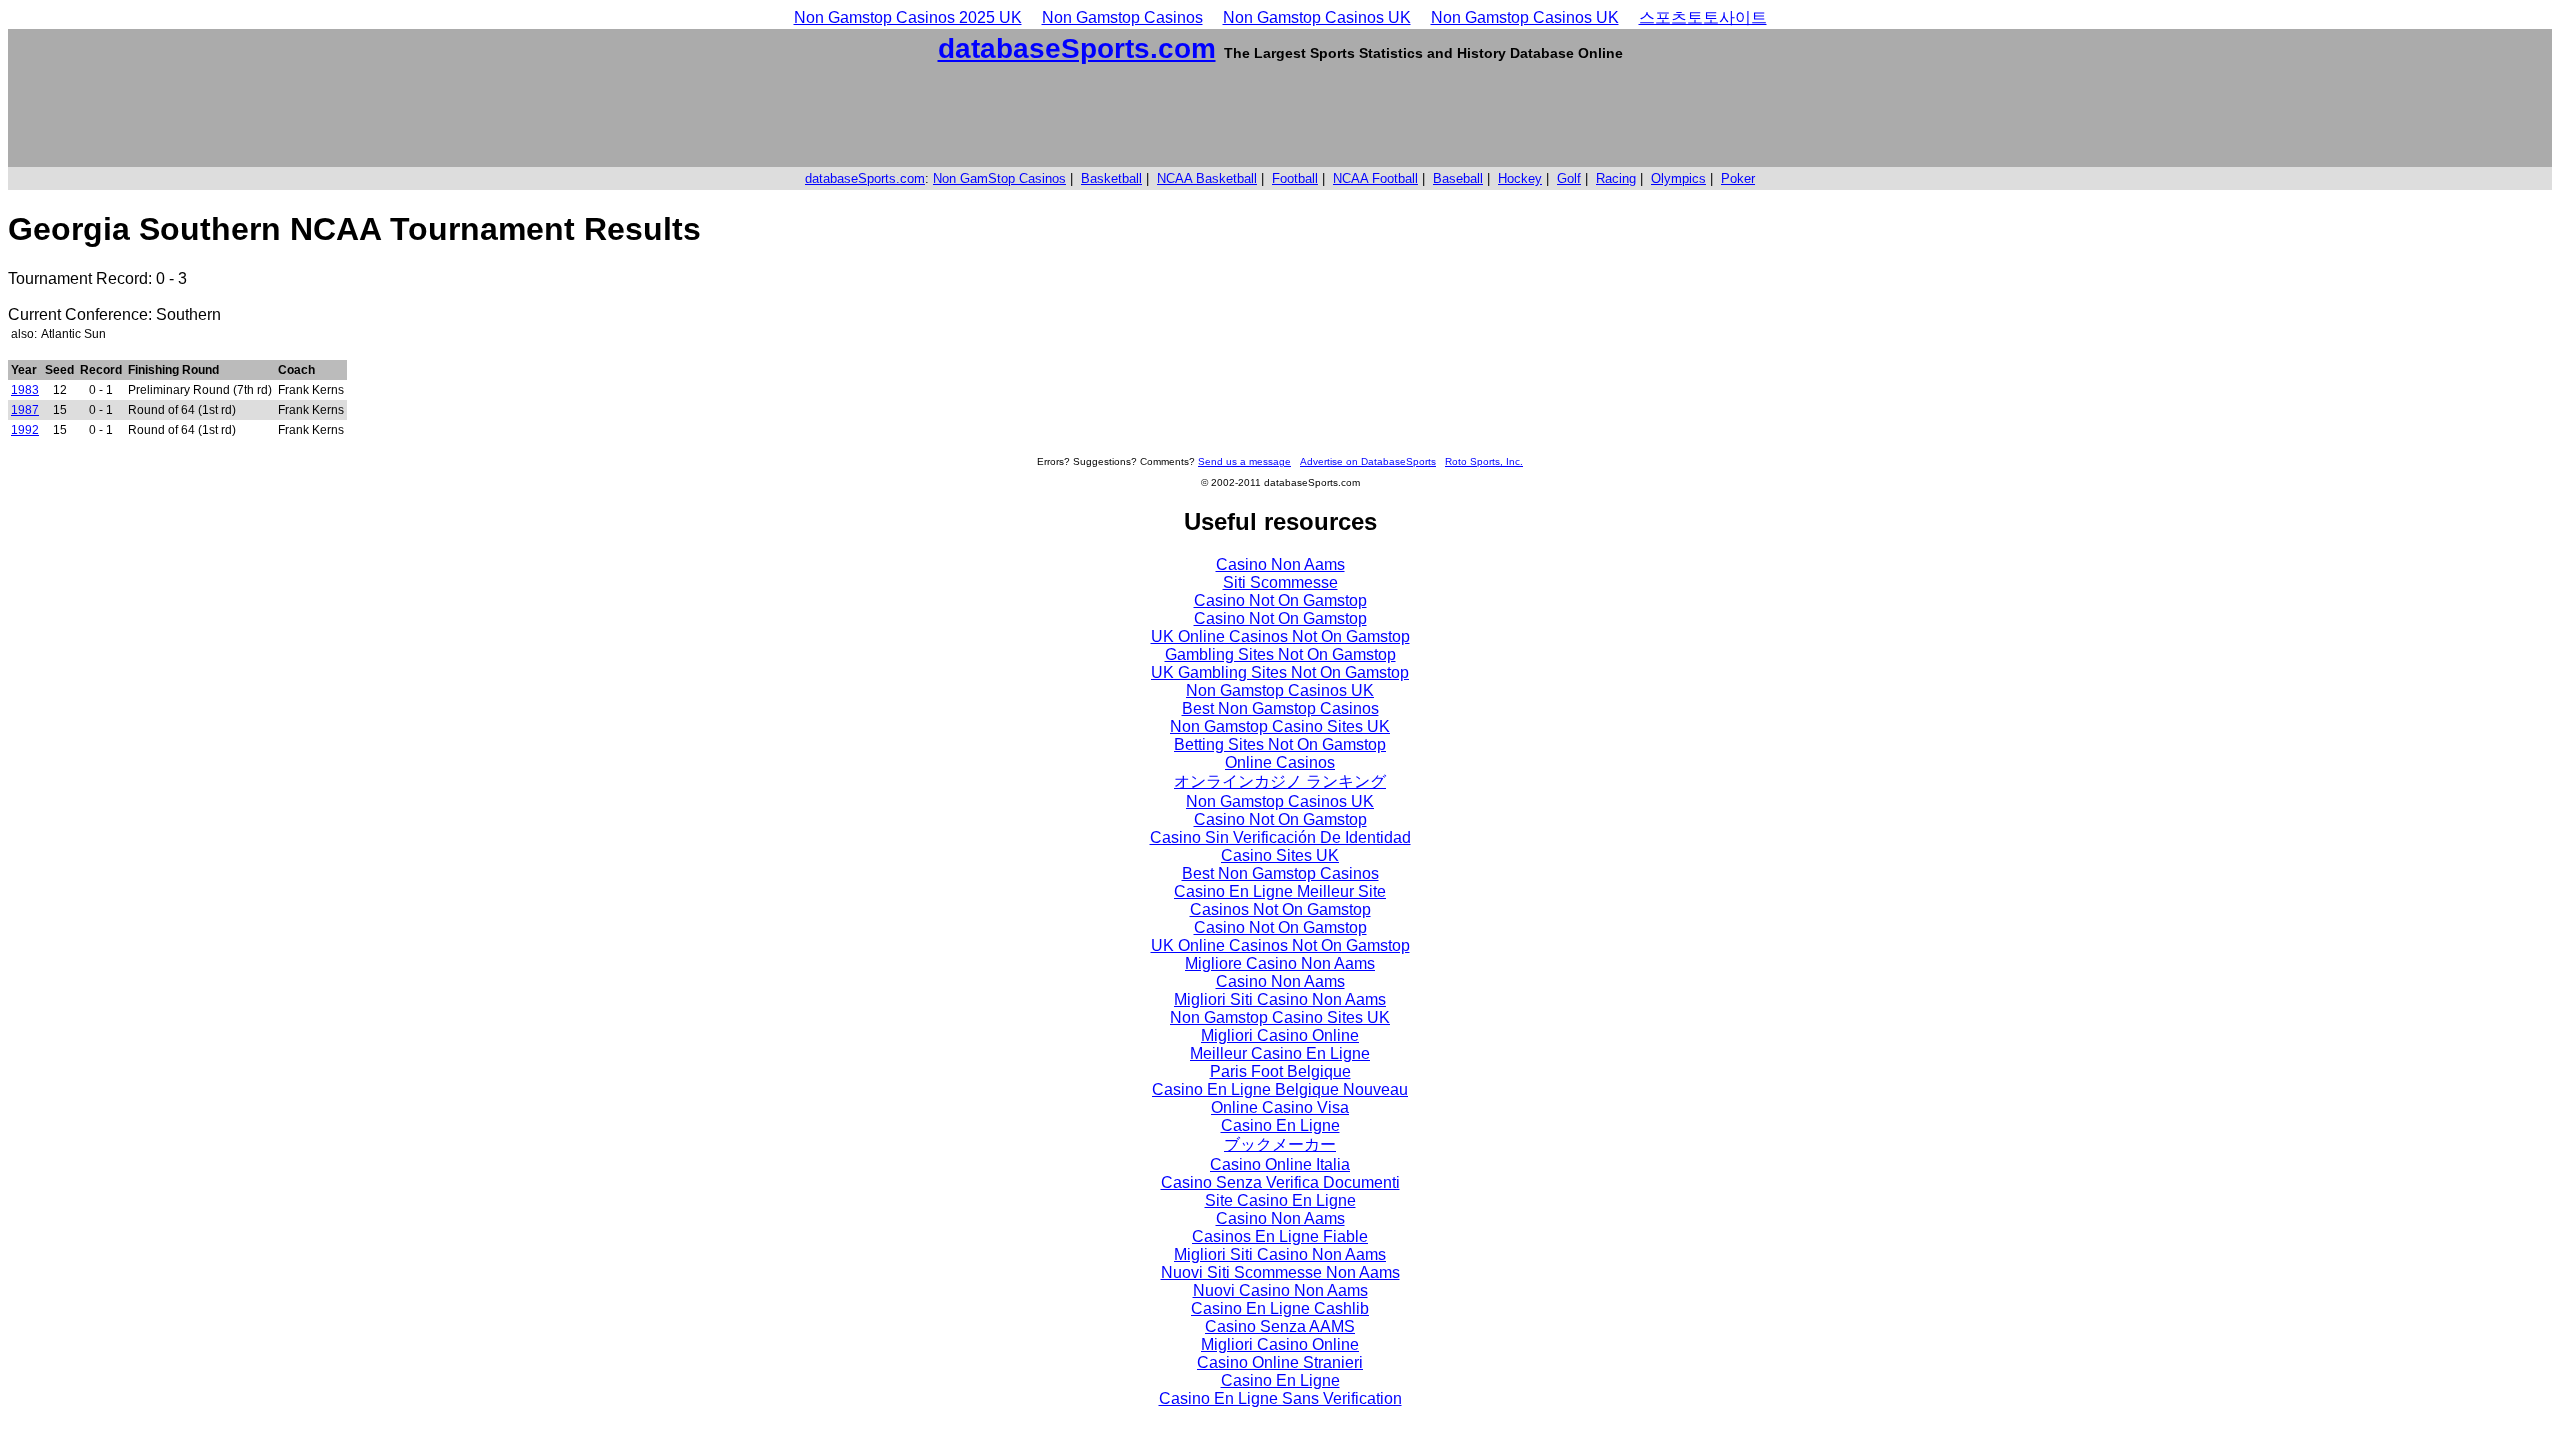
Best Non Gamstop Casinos (1280, 708)
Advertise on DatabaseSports (1368, 461)
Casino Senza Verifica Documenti (1280, 1182)
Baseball (1458, 178)
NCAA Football (1375, 178)
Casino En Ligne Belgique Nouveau (1280, 1089)
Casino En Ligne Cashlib (1280, 1308)
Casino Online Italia (1280, 1164)
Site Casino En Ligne (1280, 1200)
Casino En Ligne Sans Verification (1280, 1398)
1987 (25, 410)
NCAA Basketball (1207, 178)
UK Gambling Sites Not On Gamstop (1280, 672)
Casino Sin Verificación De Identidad (1280, 837)
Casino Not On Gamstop (1280, 600)
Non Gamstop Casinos (1122, 17)
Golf (1569, 178)
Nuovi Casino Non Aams (1280, 1290)
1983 (25, 390)
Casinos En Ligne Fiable (1280, 1236)
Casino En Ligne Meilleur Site (1280, 891)
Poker (1738, 178)
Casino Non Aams (1280, 564)
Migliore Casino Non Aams (1280, 963)
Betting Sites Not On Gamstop (1280, 744)
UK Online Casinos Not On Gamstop (1280, 636)
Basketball (1111, 178)
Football (1295, 178)
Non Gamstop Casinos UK (1317, 17)
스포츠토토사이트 (1703, 17)
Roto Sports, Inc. (1484, 461)
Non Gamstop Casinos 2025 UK (908, 17)
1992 (25, 430)
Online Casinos (1280, 762)
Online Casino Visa (1280, 1107)
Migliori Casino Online (1280, 1035)
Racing (1616, 178)
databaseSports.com (1077, 48)
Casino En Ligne (1280, 1125)
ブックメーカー (1280, 1144)
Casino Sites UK (1280, 855)
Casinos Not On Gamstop (1280, 909)
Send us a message (1244, 461)
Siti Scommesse (1280, 582)
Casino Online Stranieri (1280, 1362)
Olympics (1678, 178)
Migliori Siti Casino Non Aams (1280, 999)
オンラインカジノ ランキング (1280, 781)
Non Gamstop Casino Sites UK (1280, 726)
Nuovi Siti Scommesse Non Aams (1280, 1272)
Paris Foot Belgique (1280, 1071)
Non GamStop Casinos (999, 178)
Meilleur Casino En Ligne (1280, 1053)
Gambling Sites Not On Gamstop (1280, 654)
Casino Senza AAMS (1280, 1326)
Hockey (1520, 178)
